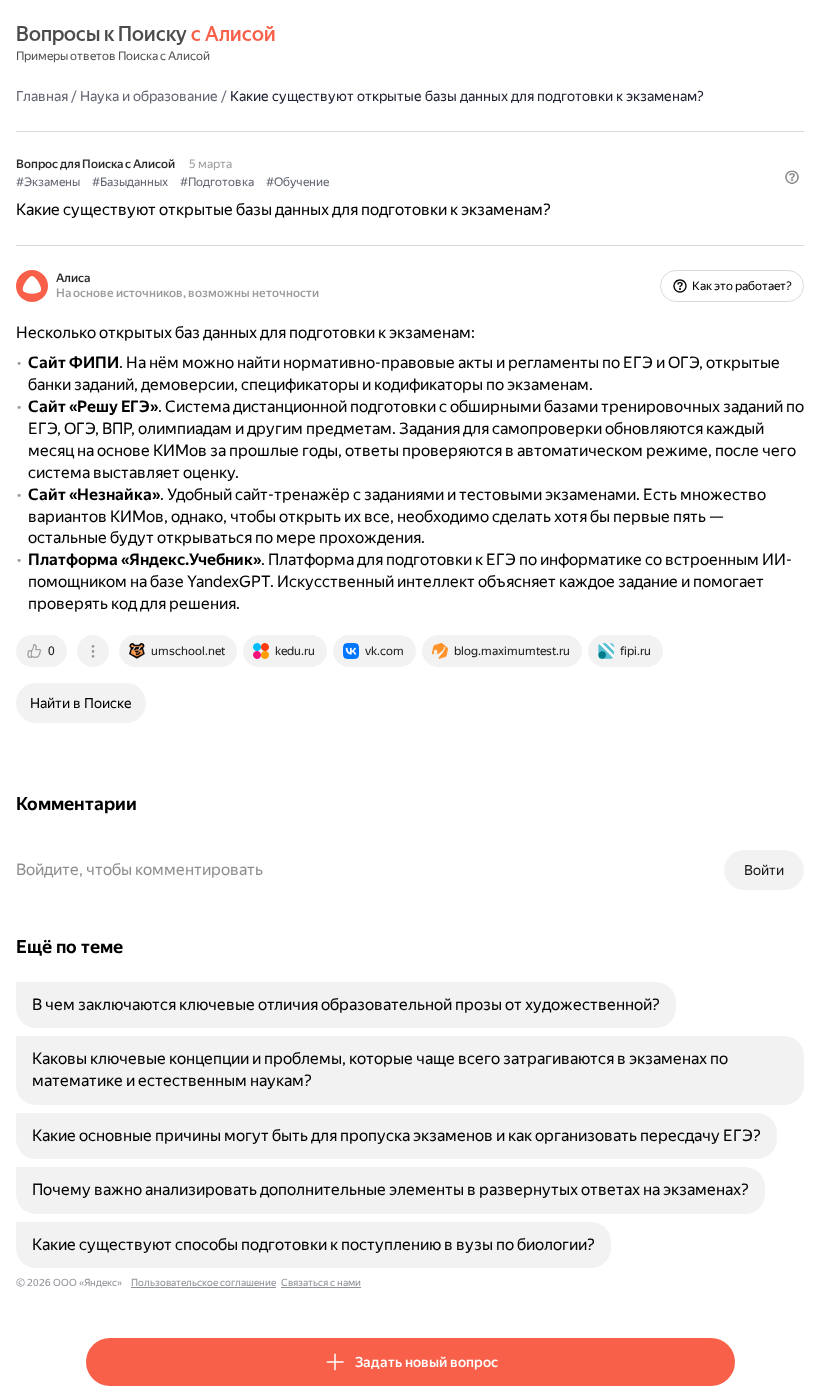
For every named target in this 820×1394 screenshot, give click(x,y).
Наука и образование (149, 96)
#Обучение (297, 182)
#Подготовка (217, 182)
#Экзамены (48, 182)
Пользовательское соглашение (203, 1282)
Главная (42, 96)
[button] (792, 177)
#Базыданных (130, 182)
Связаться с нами (321, 1282)
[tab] (43, 651)
